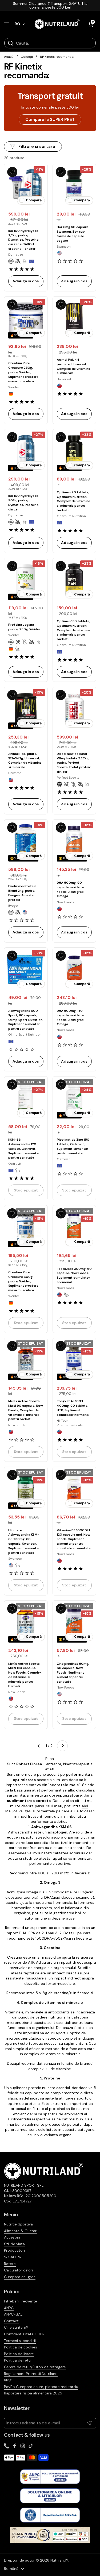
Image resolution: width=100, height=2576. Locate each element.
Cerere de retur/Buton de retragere (35, 2367)
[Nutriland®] (57, 24)
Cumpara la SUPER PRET (50, 119)
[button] (91, 24)
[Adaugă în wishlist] (12, 172)
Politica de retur (18, 2360)
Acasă (9, 57)
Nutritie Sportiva (18, 2224)
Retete (10, 2264)
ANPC (9, 2308)
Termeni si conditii (20, 2341)
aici (85, 1806)
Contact (11, 2321)
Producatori (14, 2250)
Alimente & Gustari (21, 2231)
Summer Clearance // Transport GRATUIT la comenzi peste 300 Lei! (50, 5)
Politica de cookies (21, 2347)
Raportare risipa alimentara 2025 (33, 2393)
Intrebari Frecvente (21, 2301)
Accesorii (12, 2237)
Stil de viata (14, 2244)
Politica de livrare (19, 2354)
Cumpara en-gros (20, 2277)
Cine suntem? (16, 2327)
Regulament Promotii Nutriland (31, 2374)
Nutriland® (59, 2560)
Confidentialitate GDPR (24, 2334)
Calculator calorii (19, 2270)
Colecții (27, 57)
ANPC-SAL (13, 2314)
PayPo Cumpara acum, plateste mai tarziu (41, 2387)
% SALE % (13, 2257)
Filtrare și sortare (37, 146)
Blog (8, 2380)
